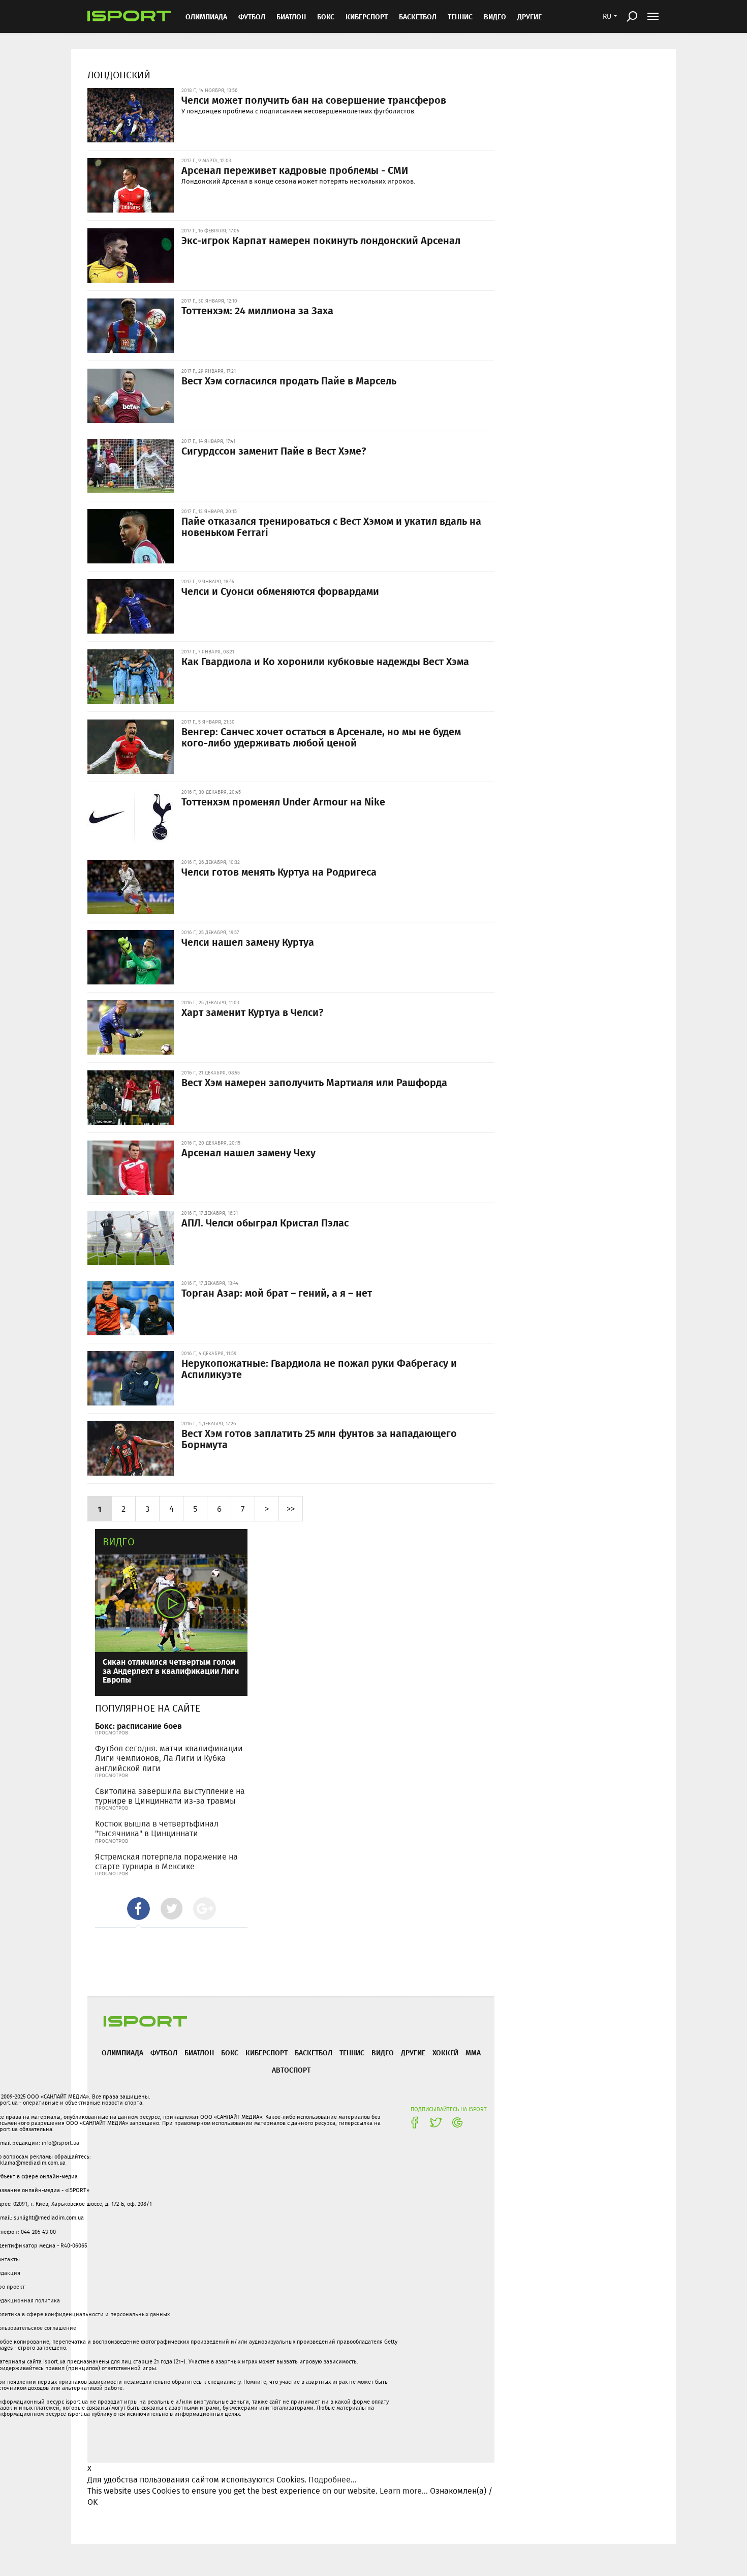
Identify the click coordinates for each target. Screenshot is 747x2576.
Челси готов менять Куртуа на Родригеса (279, 872)
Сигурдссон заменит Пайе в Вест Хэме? (274, 451)
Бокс (326, 17)
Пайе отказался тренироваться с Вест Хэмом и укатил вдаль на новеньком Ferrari (331, 526)
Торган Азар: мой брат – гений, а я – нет (277, 1293)
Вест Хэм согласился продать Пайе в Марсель (289, 380)
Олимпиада (206, 17)
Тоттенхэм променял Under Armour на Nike (283, 801)
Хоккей (445, 2053)
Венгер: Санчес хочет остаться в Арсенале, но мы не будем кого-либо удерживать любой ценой (321, 737)
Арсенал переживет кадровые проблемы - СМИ (295, 170)
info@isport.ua (60, 2143)
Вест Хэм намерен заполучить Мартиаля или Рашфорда (314, 1082)
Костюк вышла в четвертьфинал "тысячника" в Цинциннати (157, 1829)
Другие (530, 17)
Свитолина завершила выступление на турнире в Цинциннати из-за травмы (170, 1796)
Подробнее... (333, 2480)
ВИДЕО (495, 17)
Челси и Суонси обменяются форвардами (280, 591)
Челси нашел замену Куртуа (248, 942)
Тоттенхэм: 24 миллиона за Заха (257, 310)
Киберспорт (367, 17)
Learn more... (404, 2491)
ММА (473, 2053)
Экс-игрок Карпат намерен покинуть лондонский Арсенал (321, 240)
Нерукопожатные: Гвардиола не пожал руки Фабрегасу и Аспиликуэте (319, 1368)
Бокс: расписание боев (138, 1726)
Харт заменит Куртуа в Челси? (252, 1012)
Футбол (252, 17)
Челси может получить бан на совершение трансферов (314, 100)
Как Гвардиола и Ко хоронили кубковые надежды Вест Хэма (325, 661)
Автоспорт (291, 2070)
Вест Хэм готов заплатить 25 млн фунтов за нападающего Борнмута (319, 1439)
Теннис (460, 17)
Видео (119, 1541)
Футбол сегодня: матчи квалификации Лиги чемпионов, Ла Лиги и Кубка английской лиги (169, 1758)
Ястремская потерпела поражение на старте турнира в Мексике (166, 1862)
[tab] (138, 1909)
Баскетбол (418, 17)
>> (291, 1508)
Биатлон (291, 17)
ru (607, 16)
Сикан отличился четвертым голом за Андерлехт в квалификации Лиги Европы (171, 1670)
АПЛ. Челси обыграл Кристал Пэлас (265, 1222)
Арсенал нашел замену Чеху (248, 1152)
